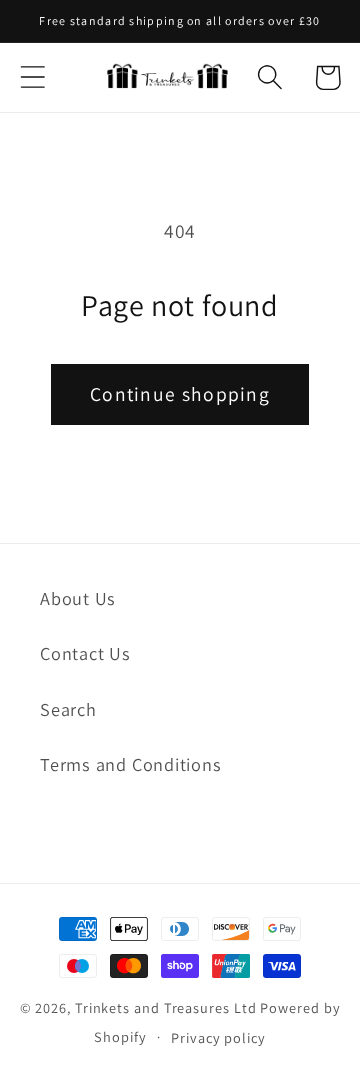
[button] (32, 77)
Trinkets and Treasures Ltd (166, 1007)
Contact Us (85, 653)
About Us (78, 598)
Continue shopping (180, 394)
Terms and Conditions (131, 764)
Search (68, 709)
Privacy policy (218, 1037)
